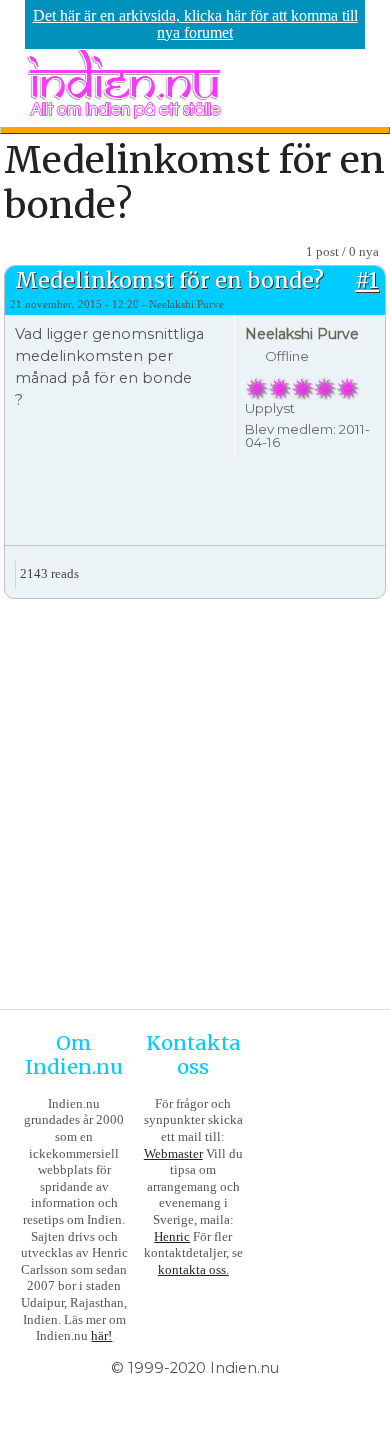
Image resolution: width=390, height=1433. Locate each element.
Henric (172, 1236)
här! (101, 1335)
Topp (369, 566)
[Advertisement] (195, 801)
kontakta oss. (193, 1269)
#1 (367, 280)
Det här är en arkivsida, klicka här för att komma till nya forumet (195, 24)
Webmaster (173, 1153)
